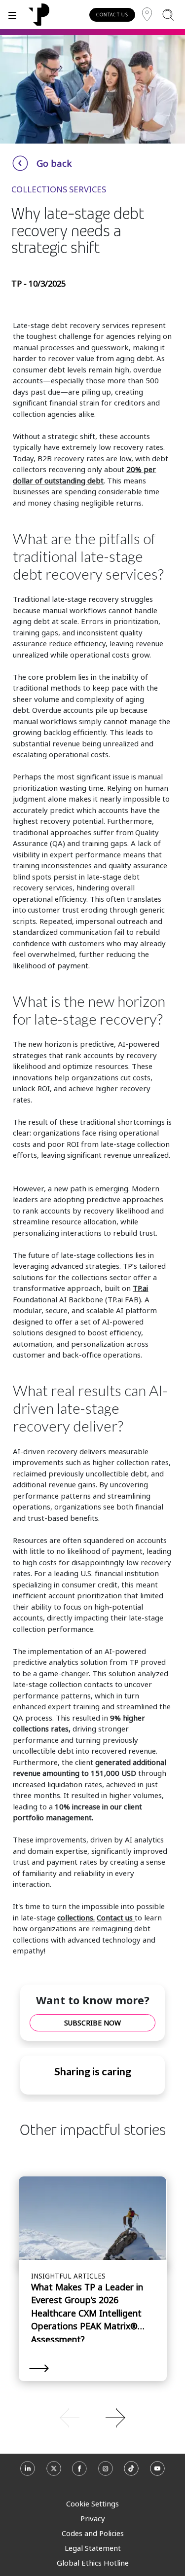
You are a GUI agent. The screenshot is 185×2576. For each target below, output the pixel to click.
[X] (54, 2472)
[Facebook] (79, 2472)
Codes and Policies (93, 2533)
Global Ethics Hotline (93, 2563)
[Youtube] (157, 2472)
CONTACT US (112, 15)
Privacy (93, 2518)
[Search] (168, 15)
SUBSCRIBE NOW (92, 2023)
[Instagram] (106, 2472)
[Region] (147, 15)
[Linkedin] (28, 2472)
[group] (92, 2417)
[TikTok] (131, 2472)
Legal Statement (93, 2548)
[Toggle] (12, 15)
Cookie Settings (92, 2503)
